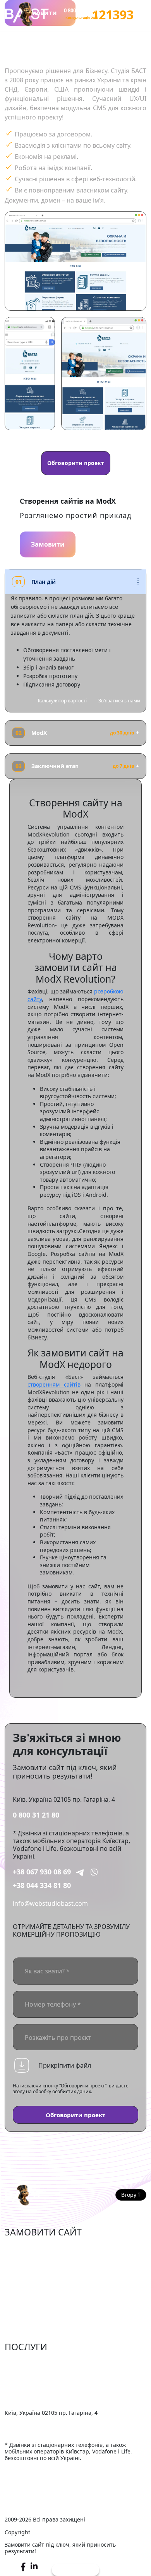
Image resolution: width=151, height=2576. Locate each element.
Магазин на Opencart (37, 2271)
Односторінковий (32, 2306)
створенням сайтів (54, 1384)
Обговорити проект (76, 463)
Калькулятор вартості (62, 701)
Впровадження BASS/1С (40, 2397)
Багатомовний (27, 2330)
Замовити (48, 544)
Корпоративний (29, 2283)
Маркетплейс (25, 2259)
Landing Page (25, 2318)
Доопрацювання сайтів (40, 2362)
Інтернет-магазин (32, 2247)
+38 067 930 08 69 (42, 1872)
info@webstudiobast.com (50, 1903)
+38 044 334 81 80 (42, 1885)
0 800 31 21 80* (81, 10)
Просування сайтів (33, 2374)
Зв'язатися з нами (119, 701)
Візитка (16, 2295)
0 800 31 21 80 (36, 1815)
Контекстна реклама (36, 2386)
